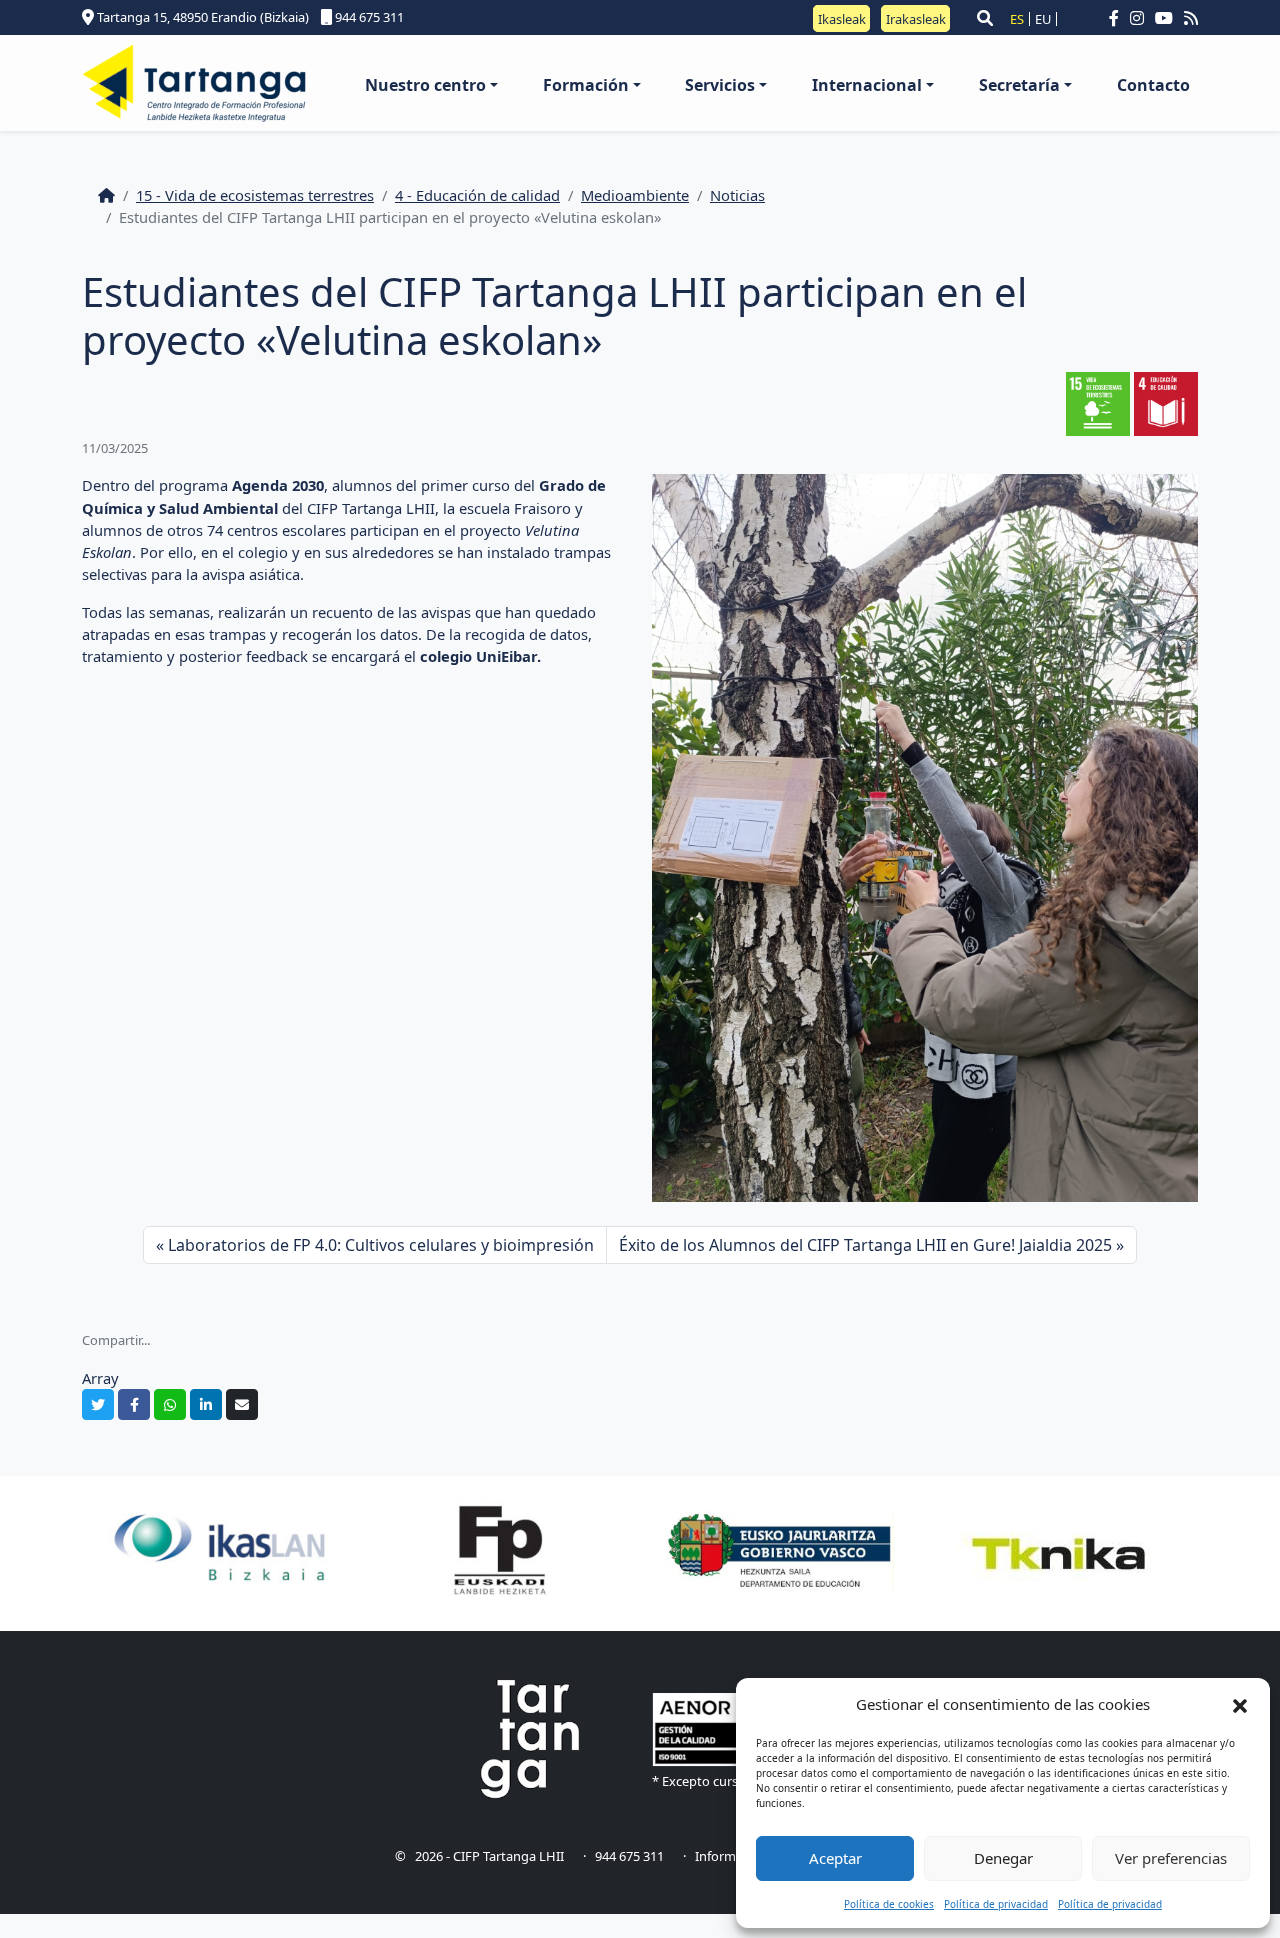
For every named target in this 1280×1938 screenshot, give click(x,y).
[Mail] (242, 1404)
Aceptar (835, 1858)
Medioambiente (635, 195)
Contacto (1153, 85)
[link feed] (1191, 18)
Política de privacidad (996, 1904)
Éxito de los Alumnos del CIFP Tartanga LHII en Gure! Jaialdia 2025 (865, 1245)
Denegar (1003, 1858)
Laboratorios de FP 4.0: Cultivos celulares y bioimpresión (381, 1245)
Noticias (737, 195)
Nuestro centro (425, 85)
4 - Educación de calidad (477, 195)
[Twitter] (98, 1404)
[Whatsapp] (170, 1404)
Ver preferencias (1171, 1858)
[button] (1240, 1705)
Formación (586, 85)
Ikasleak (842, 18)
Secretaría (1019, 85)
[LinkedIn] (206, 1404)
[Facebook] (134, 1404)
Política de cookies (889, 1904)
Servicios (720, 85)
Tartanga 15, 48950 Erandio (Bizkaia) (201, 17)
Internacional (867, 85)
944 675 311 (368, 17)
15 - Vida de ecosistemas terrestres (255, 195)
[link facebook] (1118, 18)
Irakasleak (916, 18)
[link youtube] (1168, 18)
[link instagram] (1141, 18)
